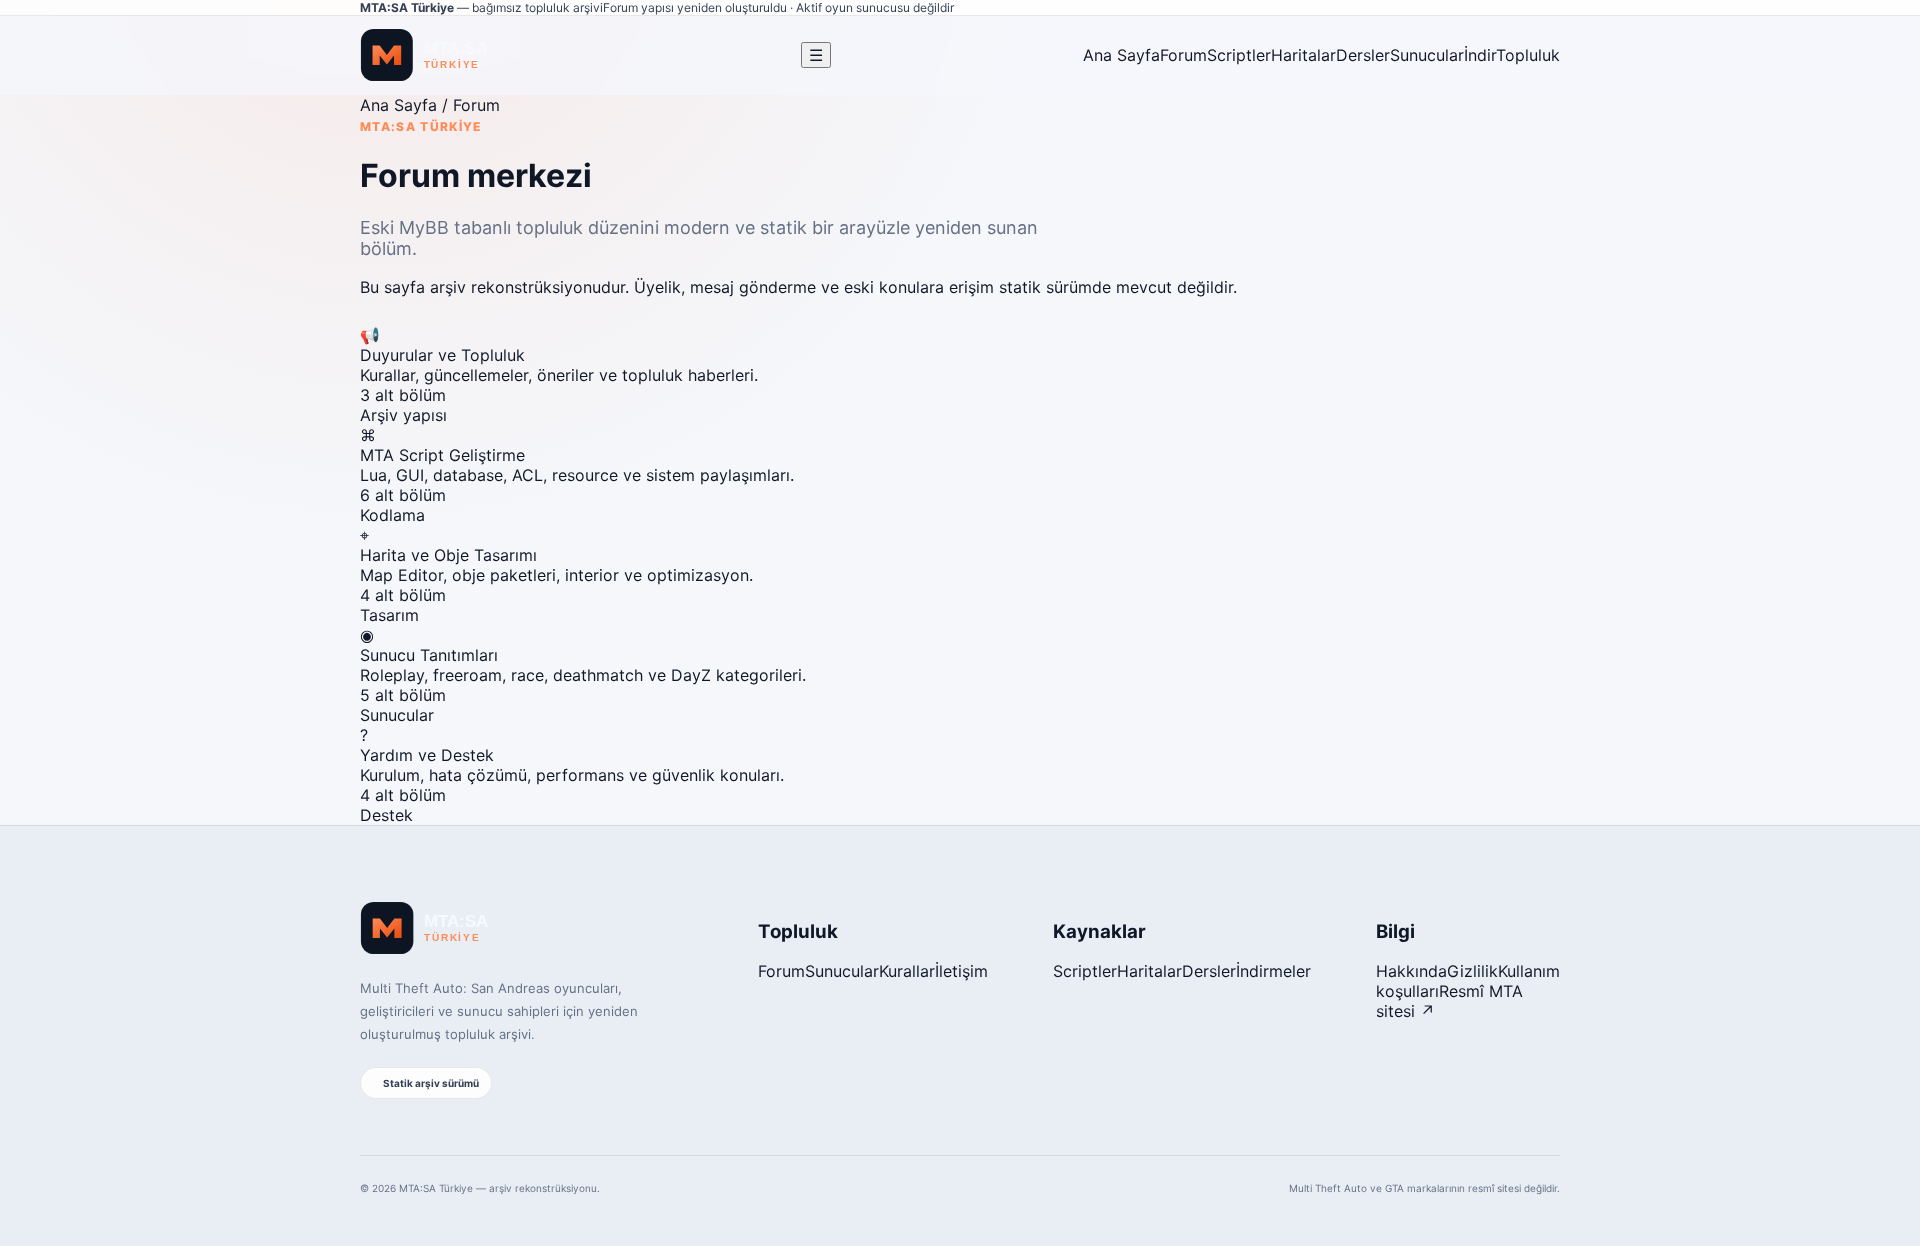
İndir (1480, 55)
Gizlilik (1472, 971)
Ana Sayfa (1121, 55)
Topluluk (1528, 55)
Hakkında (1411, 971)
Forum (1183, 55)
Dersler (1363, 55)
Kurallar (907, 971)
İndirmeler (1273, 971)
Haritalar (1303, 55)
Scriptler (1239, 55)
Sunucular (1427, 55)
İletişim (961, 971)
